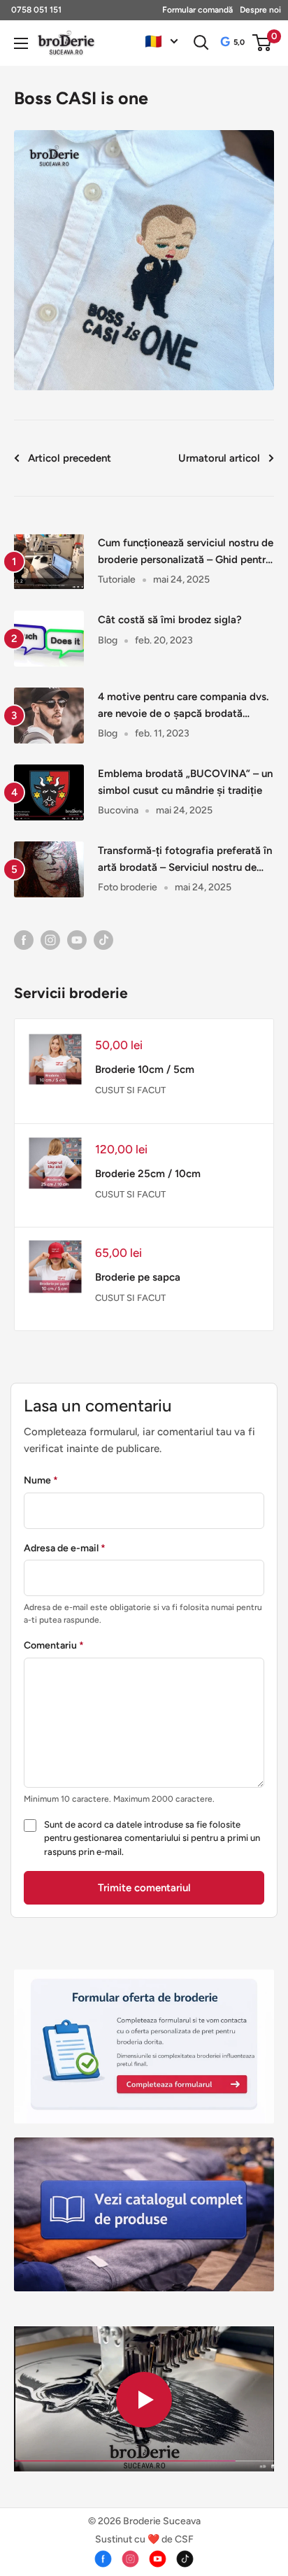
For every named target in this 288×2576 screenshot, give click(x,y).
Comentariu (54, 1645)
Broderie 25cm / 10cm (148, 1174)
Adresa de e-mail (65, 1548)
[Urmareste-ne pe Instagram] (50, 939)
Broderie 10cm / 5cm (145, 1069)
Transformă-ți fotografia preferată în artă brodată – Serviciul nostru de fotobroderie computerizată (185, 860)
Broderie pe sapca (138, 1277)
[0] (262, 43)
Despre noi (260, 10)
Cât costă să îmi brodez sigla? (170, 620)
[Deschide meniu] (21, 43)
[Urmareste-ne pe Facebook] (24, 939)
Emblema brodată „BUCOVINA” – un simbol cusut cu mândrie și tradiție (185, 782)
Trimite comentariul (144, 1888)
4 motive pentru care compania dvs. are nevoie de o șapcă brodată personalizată (183, 706)
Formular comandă (197, 10)
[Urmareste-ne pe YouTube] (77, 939)
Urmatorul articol (219, 458)
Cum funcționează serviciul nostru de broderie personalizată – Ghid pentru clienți (186, 552)
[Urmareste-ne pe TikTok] (103, 939)
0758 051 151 (36, 10)
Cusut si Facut (130, 1090)
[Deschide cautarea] (201, 43)
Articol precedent (70, 458)
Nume (41, 1480)
